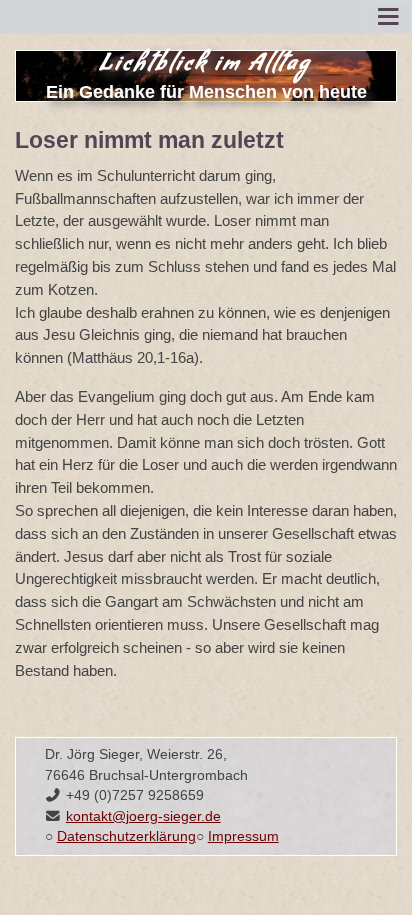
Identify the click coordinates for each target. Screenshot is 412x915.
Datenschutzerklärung (126, 836)
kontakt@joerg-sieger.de (143, 816)
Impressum (243, 836)
